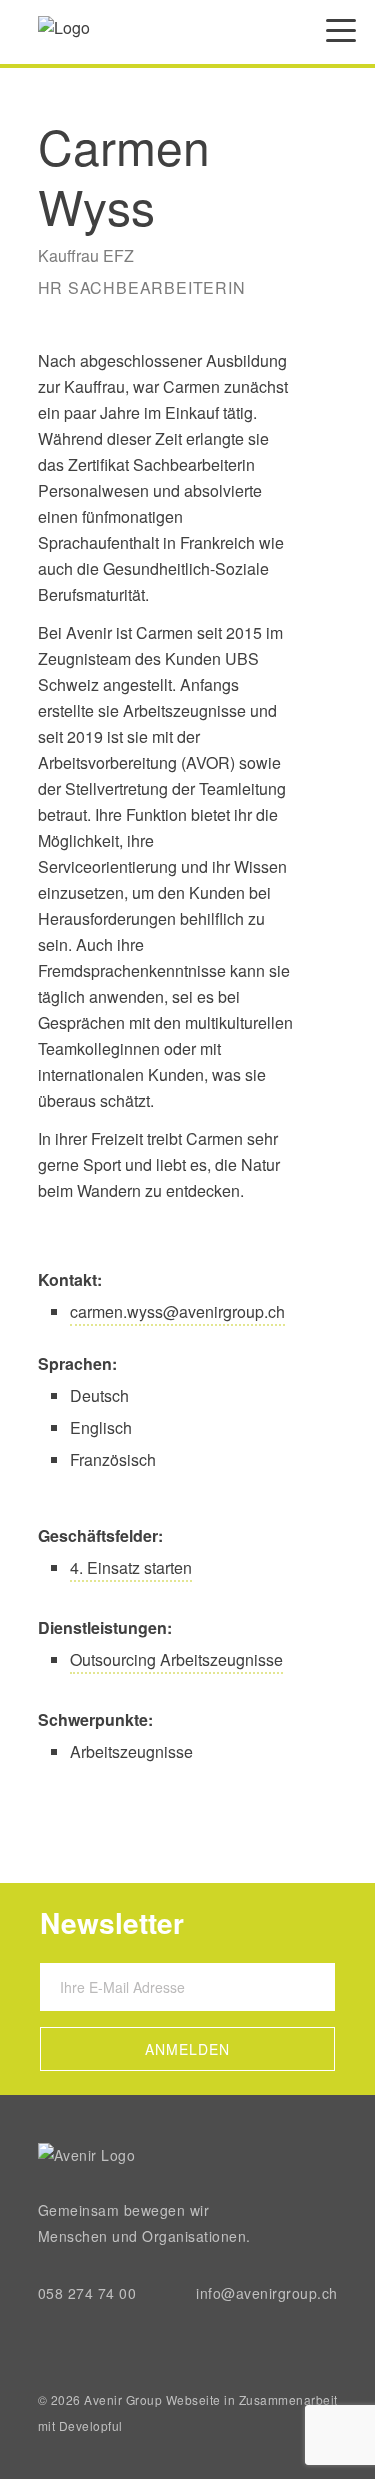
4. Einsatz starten (131, 1567)
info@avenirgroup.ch (267, 2293)
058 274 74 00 (87, 2293)
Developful (91, 2425)
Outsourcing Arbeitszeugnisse (176, 1659)
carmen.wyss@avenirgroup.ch (177, 1311)
